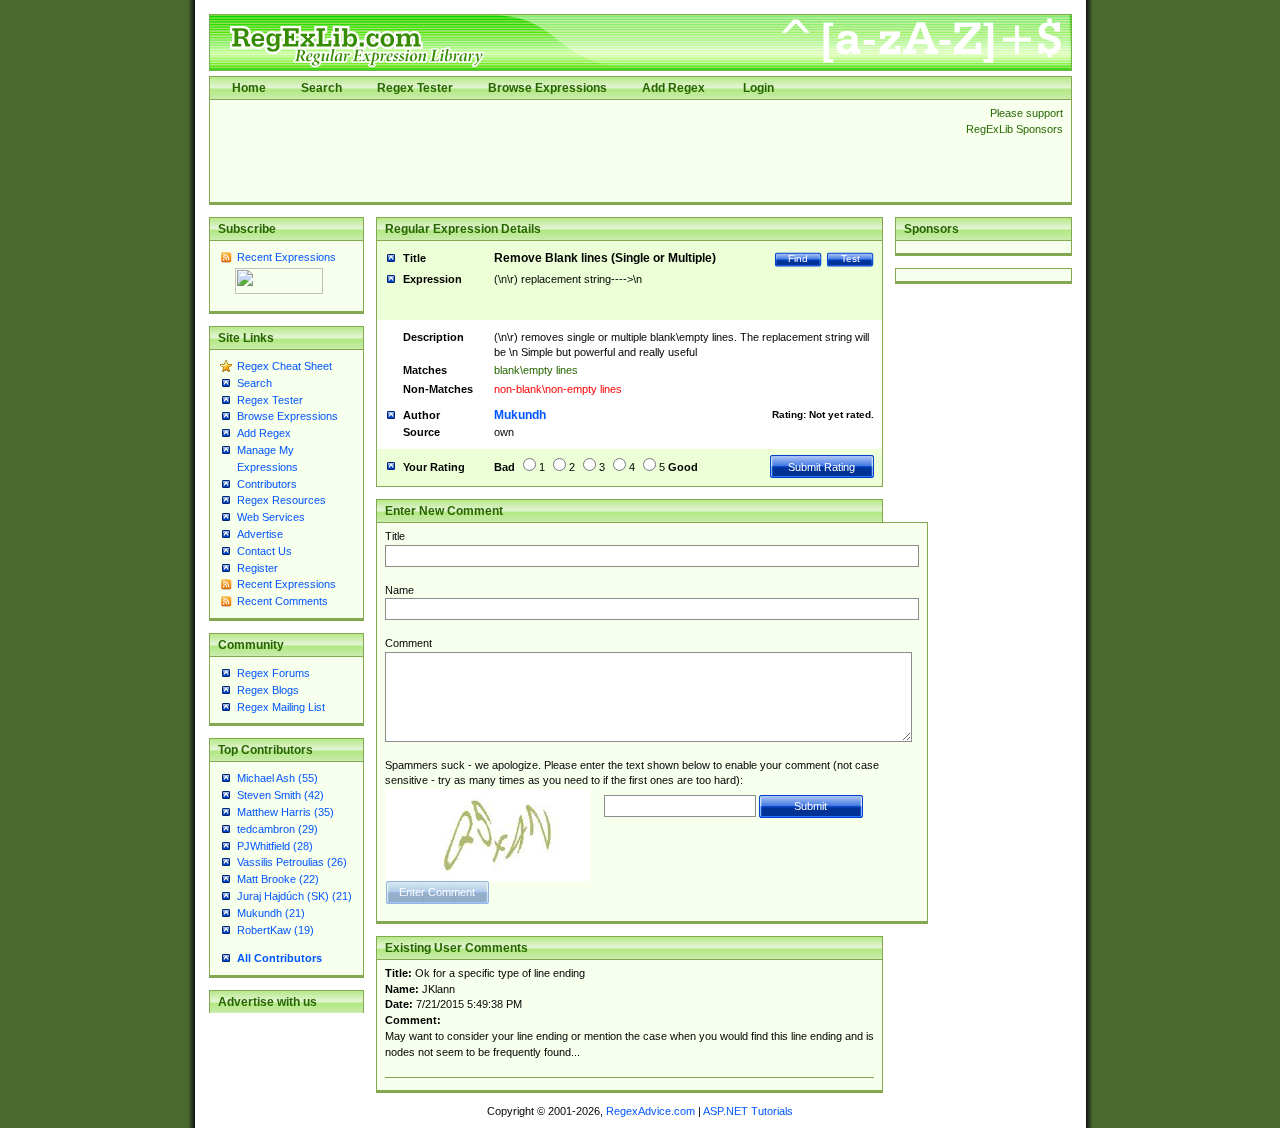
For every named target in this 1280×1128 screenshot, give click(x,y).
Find (798, 258)
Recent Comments (282, 601)
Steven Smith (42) (280, 795)
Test (850, 258)
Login (758, 88)
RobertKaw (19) (275, 930)
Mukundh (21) (271, 913)
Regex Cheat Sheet (284, 366)
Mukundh (520, 415)
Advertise (260, 534)
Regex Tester (415, 88)
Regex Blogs (268, 690)
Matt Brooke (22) (278, 879)
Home (249, 88)
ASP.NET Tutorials (748, 1111)
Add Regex (673, 88)
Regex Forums (273, 673)
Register (257, 568)
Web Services (271, 517)
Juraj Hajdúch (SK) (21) (294, 896)
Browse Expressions (547, 88)
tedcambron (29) (277, 829)
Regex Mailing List (281, 707)
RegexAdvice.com (650, 1111)
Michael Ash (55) (277, 778)
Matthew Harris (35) (285, 812)
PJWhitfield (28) (275, 846)
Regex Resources (281, 500)
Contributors (267, 484)
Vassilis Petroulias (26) (292, 862)
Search (321, 88)
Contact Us (264, 551)
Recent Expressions (286, 257)
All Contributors (279, 958)
